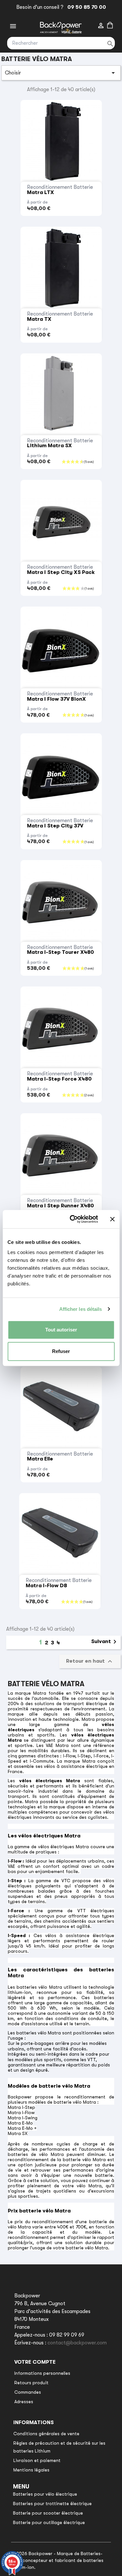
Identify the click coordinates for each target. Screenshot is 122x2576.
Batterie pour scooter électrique (48, 2513)
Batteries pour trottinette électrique (52, 2503)
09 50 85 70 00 (85, 7)
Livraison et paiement (37, 2460)
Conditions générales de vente (46, 2434)
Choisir (61, 73)
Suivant (105, 1642)
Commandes (28, 2392)
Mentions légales (31, 2470)
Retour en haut (90, 1661)
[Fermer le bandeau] (112, 1219)
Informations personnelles (42, 2373)
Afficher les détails (81, 1309)
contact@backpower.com (77, 2343)
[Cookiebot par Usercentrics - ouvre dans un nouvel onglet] (73, 1219)
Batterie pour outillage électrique (49, 2522)
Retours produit (31, 2383)
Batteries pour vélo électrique (45, 2494)
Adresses (24, 2402)
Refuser (61, 1351)
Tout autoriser (61, 1330)
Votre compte (35, 2362)
